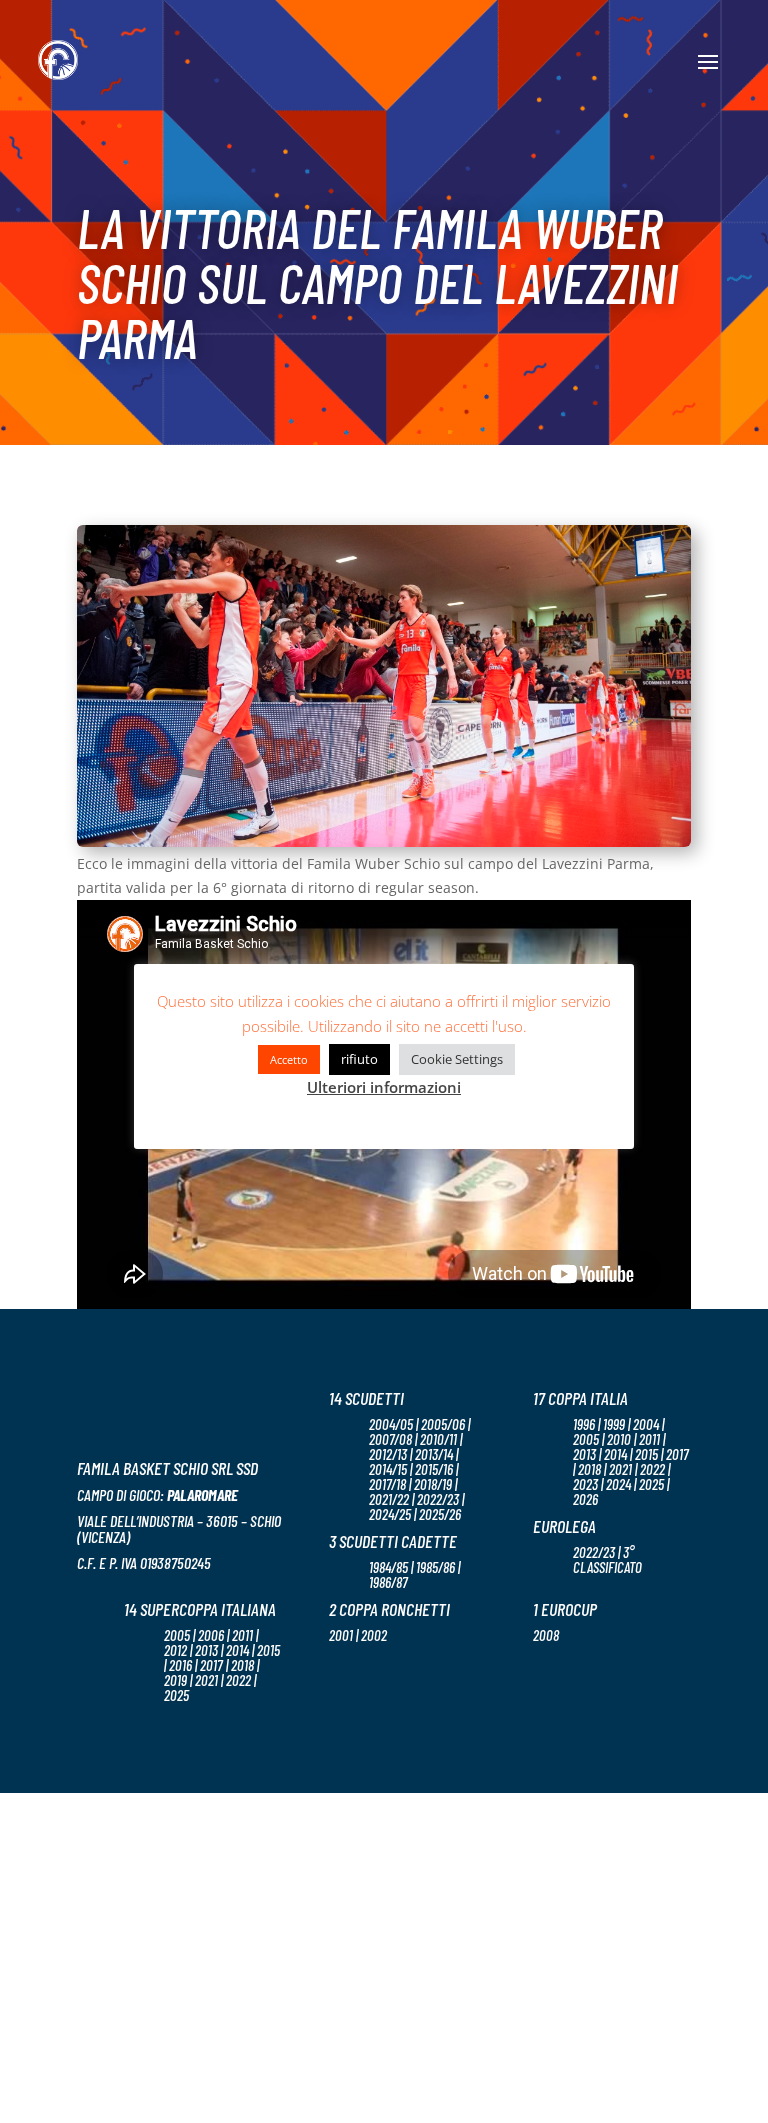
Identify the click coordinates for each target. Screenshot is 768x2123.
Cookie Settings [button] (457, 1059)
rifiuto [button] (359, 1059)
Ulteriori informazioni (384, 1087)
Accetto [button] (289, 1059)
